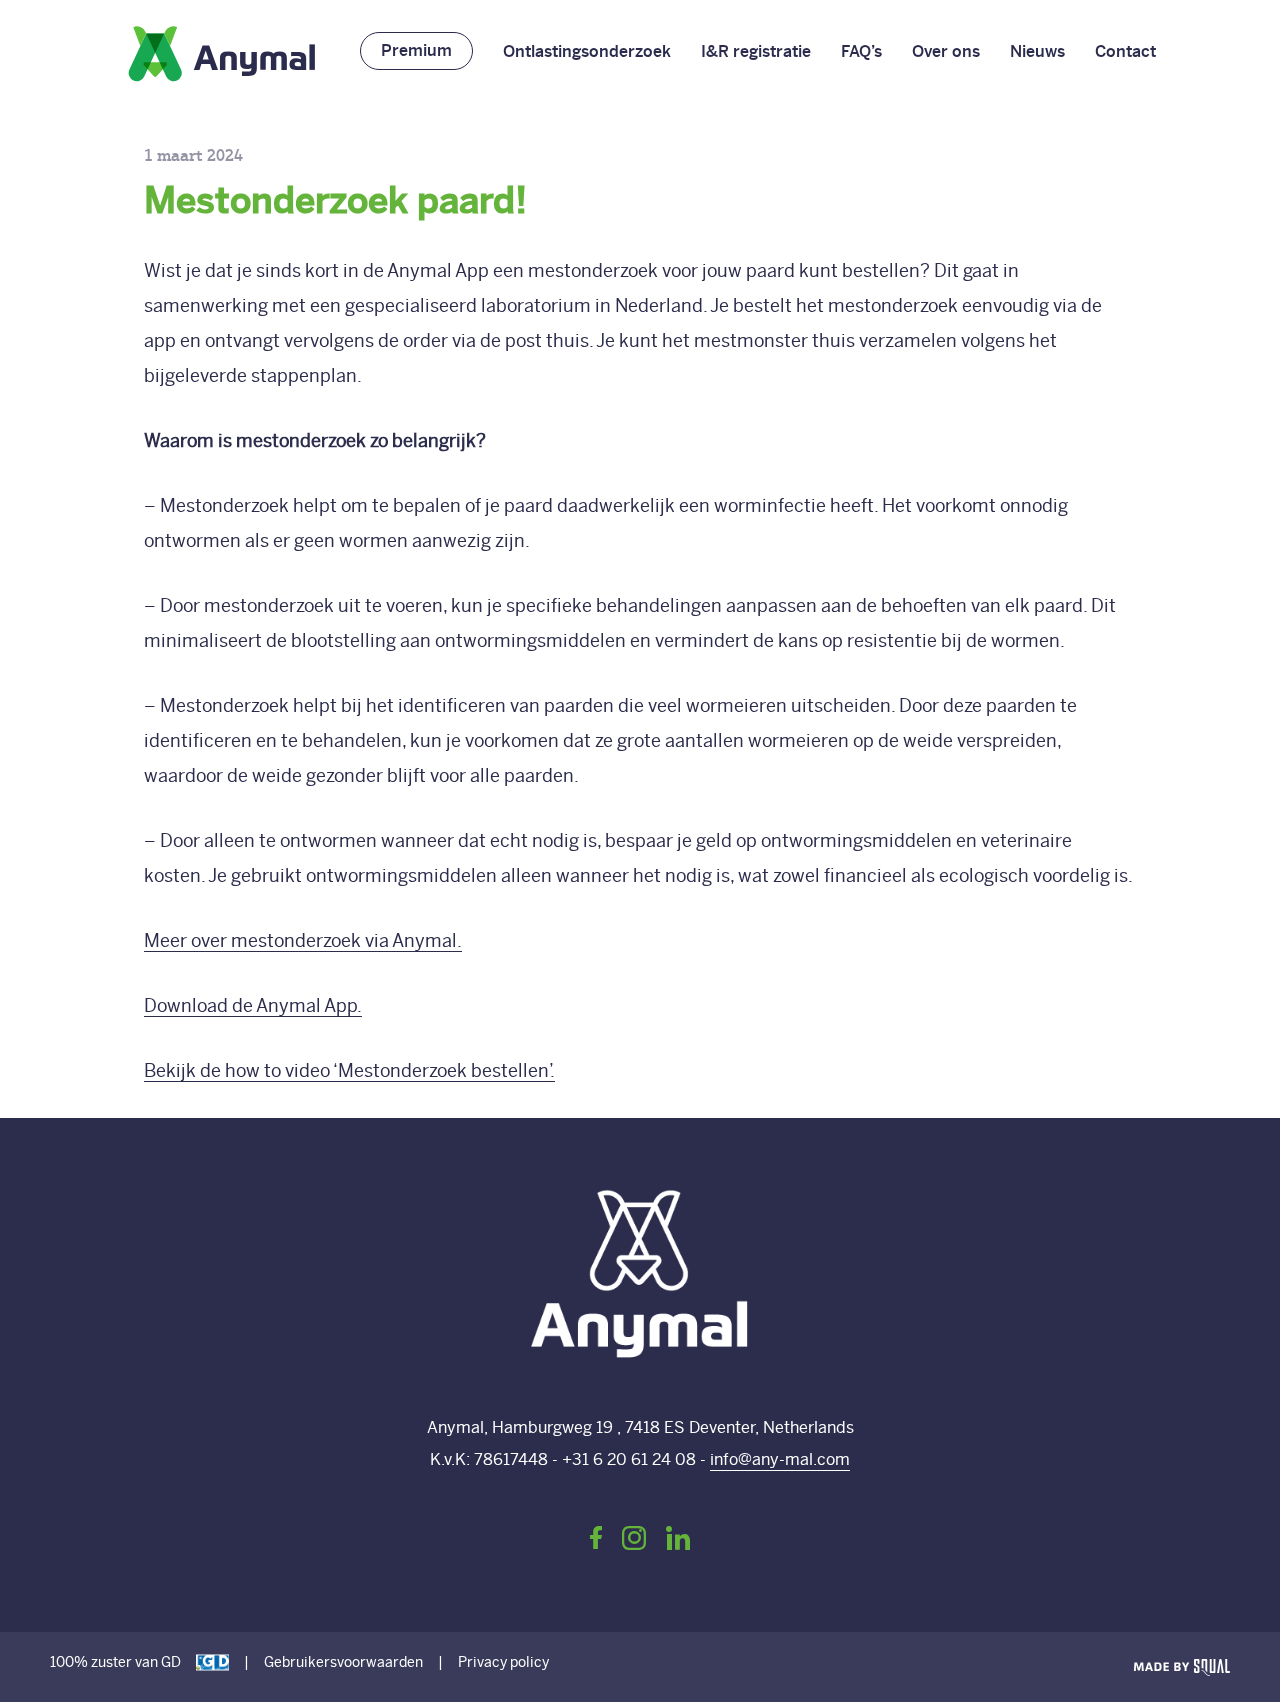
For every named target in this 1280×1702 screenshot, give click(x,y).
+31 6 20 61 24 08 (629, 1459)
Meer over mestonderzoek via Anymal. (303, 940)
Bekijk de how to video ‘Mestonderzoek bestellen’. (349, 1070)
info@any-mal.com (780, 1459)
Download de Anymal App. (253, 1005)
